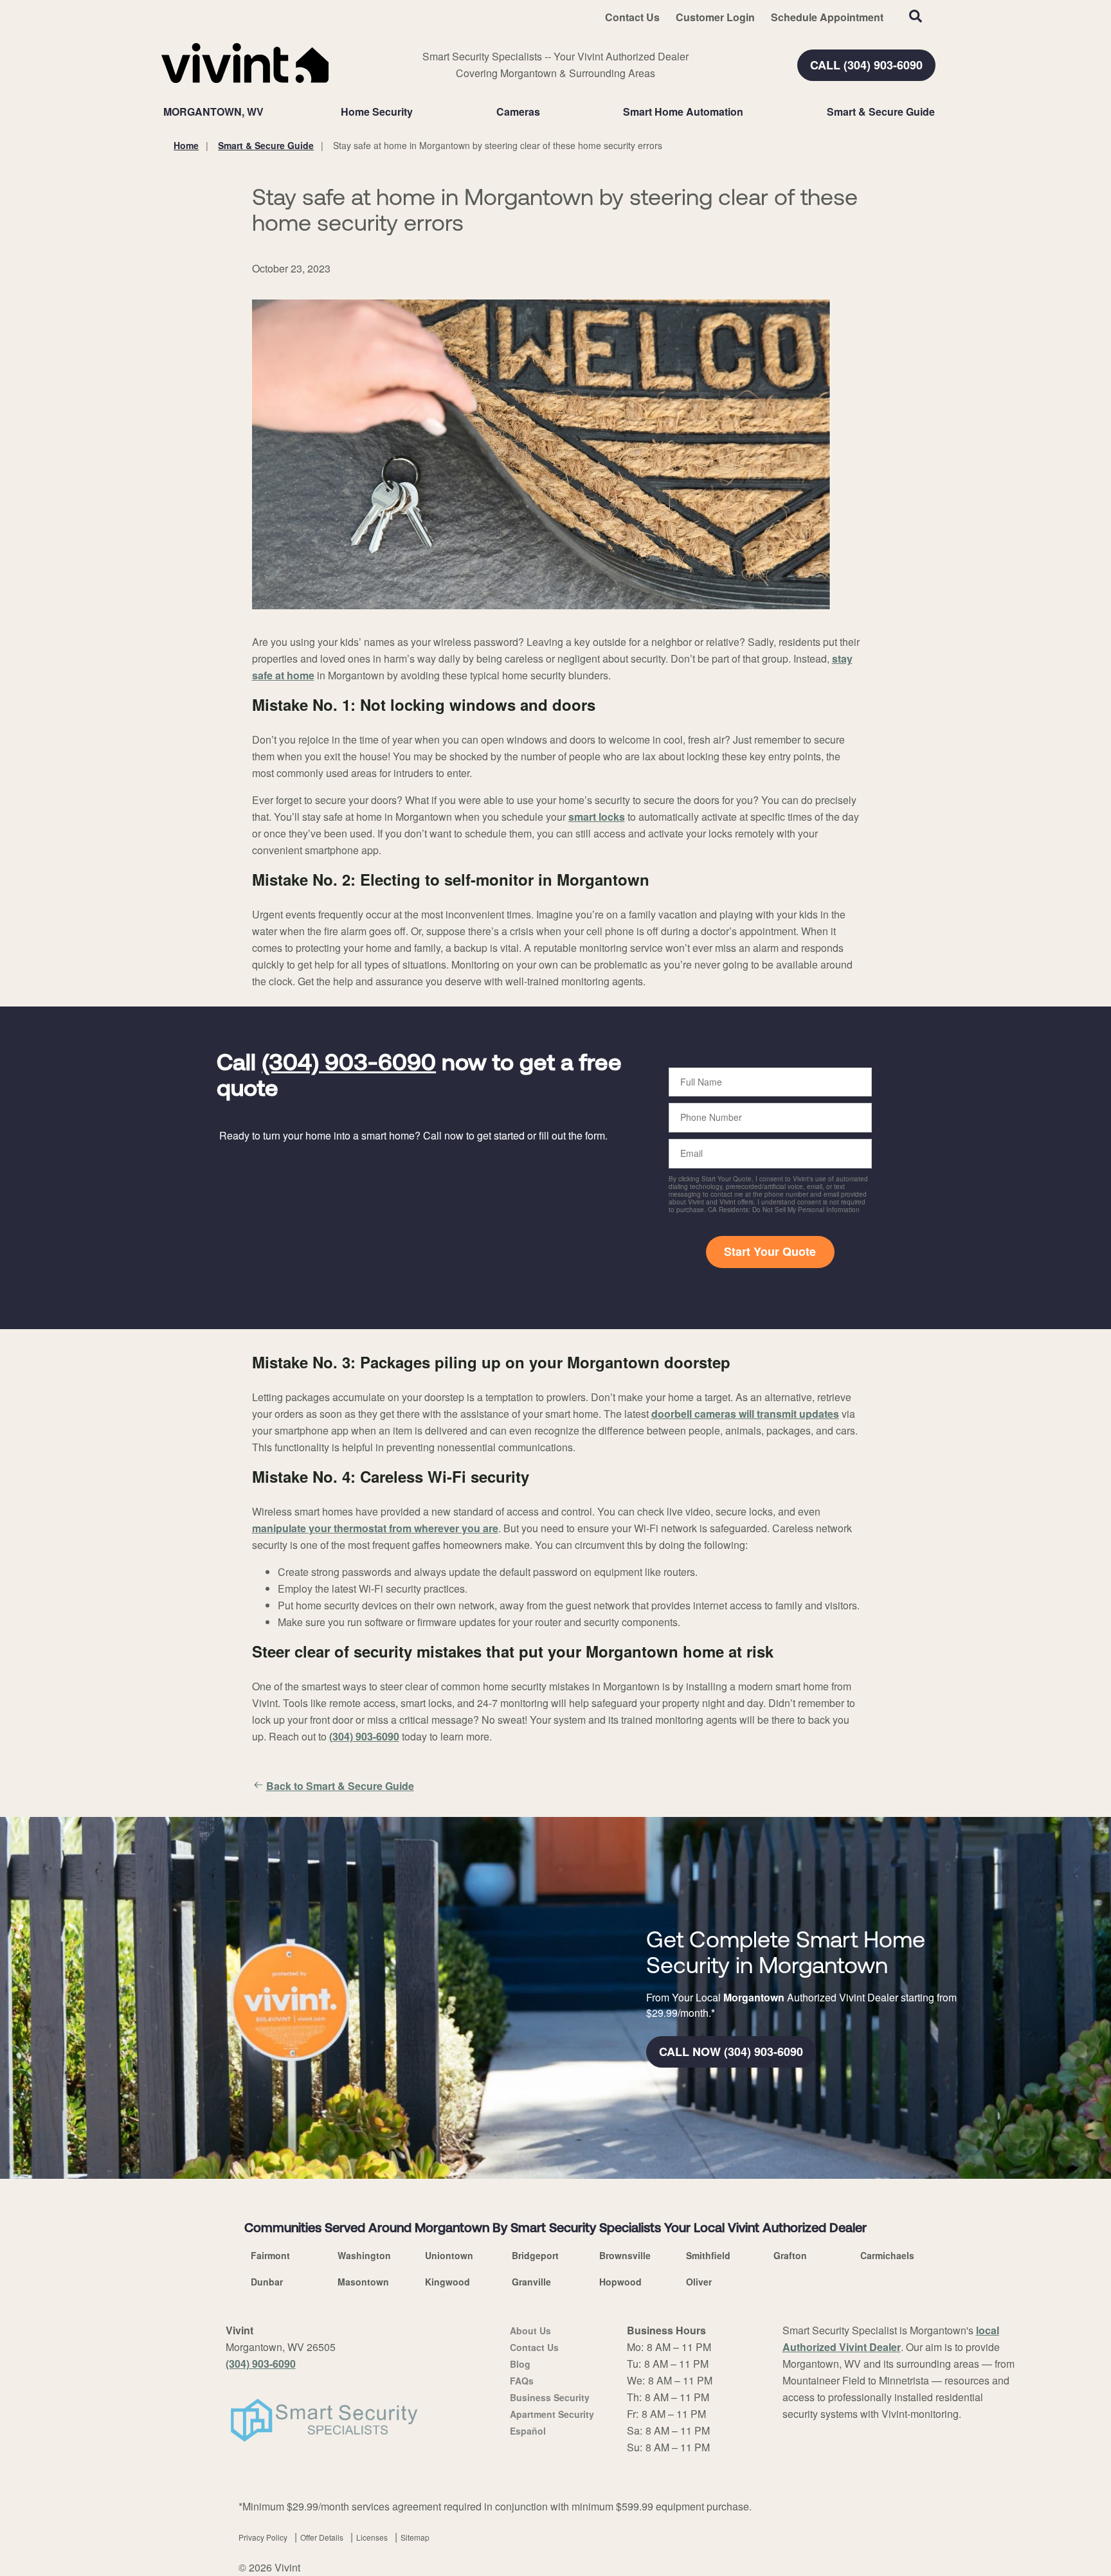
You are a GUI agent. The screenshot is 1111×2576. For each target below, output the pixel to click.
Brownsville (625, 2255)
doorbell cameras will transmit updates (745, 1414)
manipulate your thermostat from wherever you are (375, 1528)
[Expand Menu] (419, 112)
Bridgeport (535, 2255)
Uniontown (449, 2255)
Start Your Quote (770, 1251)
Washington (364, 2255)
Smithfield (708, 2255)
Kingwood (447, 2282)
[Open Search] (916, 16)
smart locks (597, 817)
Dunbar (267, 2282)
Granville (531, 2282)
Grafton (790, 2255)
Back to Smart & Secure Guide (340, 1786)
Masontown (363, 2282)
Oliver (699, 2282)
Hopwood (620, 2282)
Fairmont (270, 2255)
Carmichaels (887, 2255)
